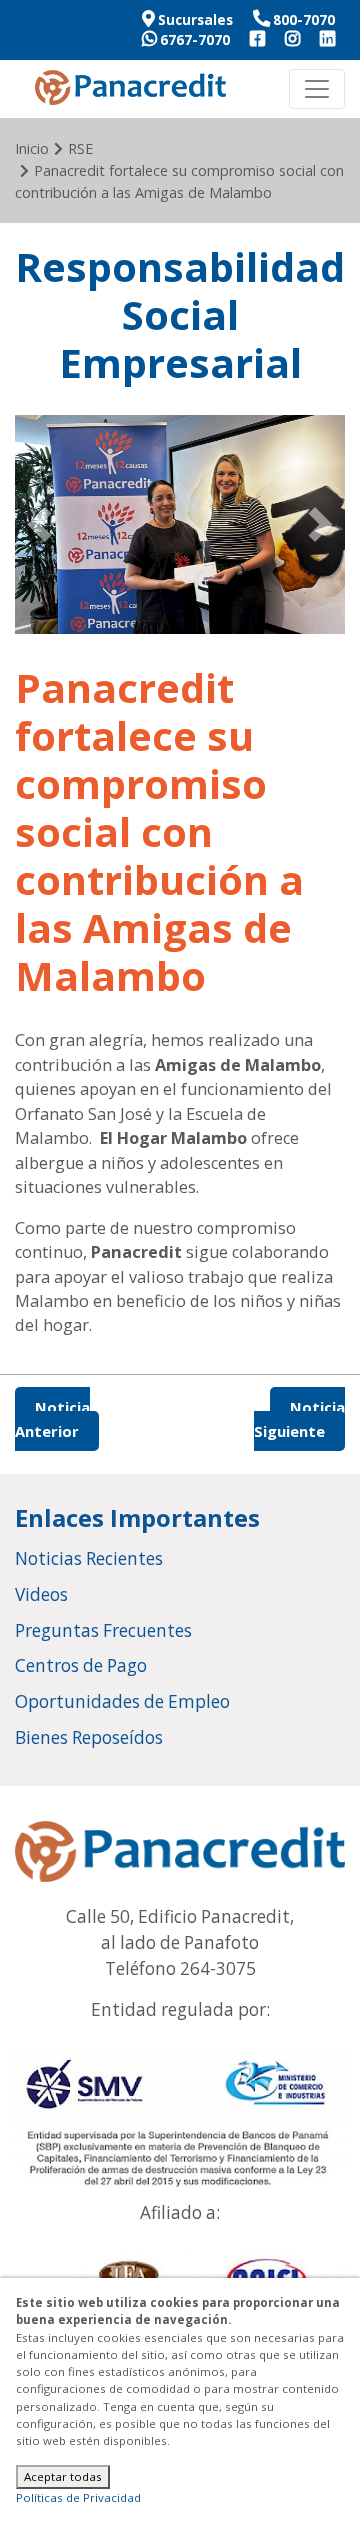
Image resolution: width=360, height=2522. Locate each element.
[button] (40, 524)
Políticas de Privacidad (78, 2497)
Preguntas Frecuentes (103, 1630)
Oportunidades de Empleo (122, 1701)
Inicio (32, 148)
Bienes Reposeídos (89, 1737)
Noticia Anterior (52, 1419)
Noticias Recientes (89, 1558)
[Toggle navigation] (317, 89)
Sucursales (194, 20)
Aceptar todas (63, 2476)
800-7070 (302, 20)
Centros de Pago (81, 1665)
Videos (41, 1594)
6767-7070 (193, 40)
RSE (80, 148)
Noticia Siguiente (299, 1419)
